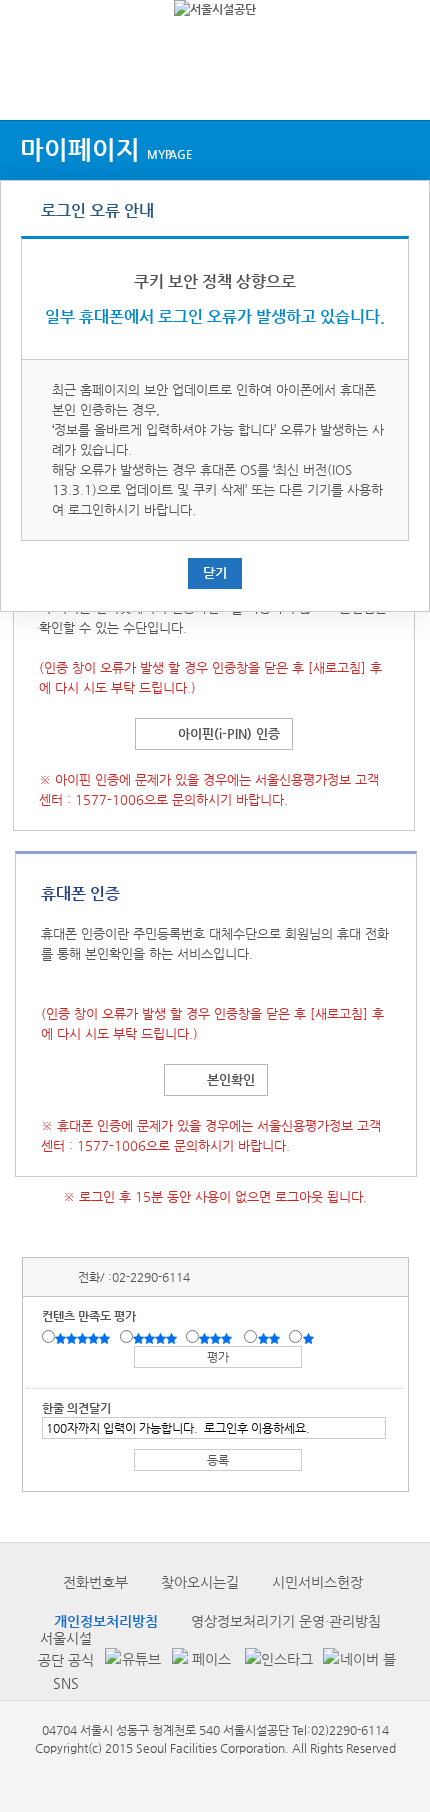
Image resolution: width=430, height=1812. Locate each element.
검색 (396, 82)
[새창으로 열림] (128, 1660)
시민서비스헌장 (317, 1582)
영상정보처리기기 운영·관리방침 (286, 1621)
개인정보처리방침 (106, 1621)
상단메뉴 (32, 82)
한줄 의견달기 (76, 1408)
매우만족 (85, 1338)
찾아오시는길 (200, 1582)
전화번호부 (95, 1582)
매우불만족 (309, 1338)
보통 (219, 1338)
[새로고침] (337, 667)
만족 (157, 1338)
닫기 (215, 572)
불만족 (270, 1338)
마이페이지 (106, 149)
